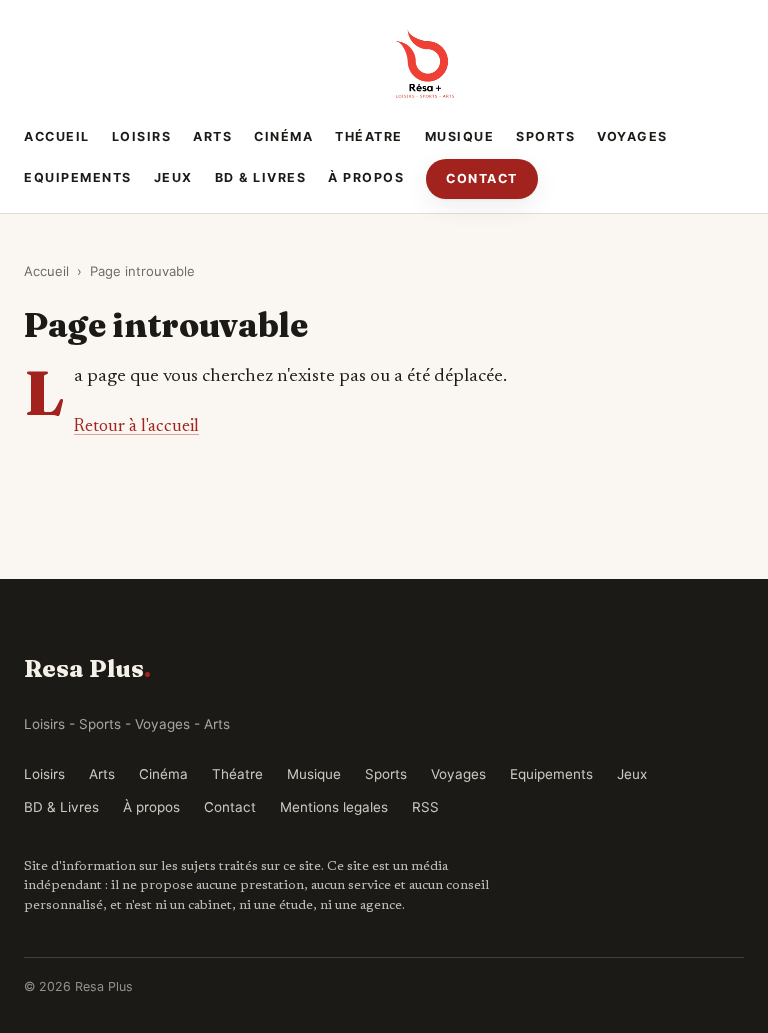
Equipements (78, 177)
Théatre (369, 136)
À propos (366, 177)
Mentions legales (334, 807)
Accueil (57, 136)
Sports (545, 136)
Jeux (173, 177)
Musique (460, 136)
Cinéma (283, 136)
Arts (212, 136)
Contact (482, 178)
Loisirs (142, 136)
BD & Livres (261, 177)
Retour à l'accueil (136, 427)
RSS (425, 807)
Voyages (632, 136)
